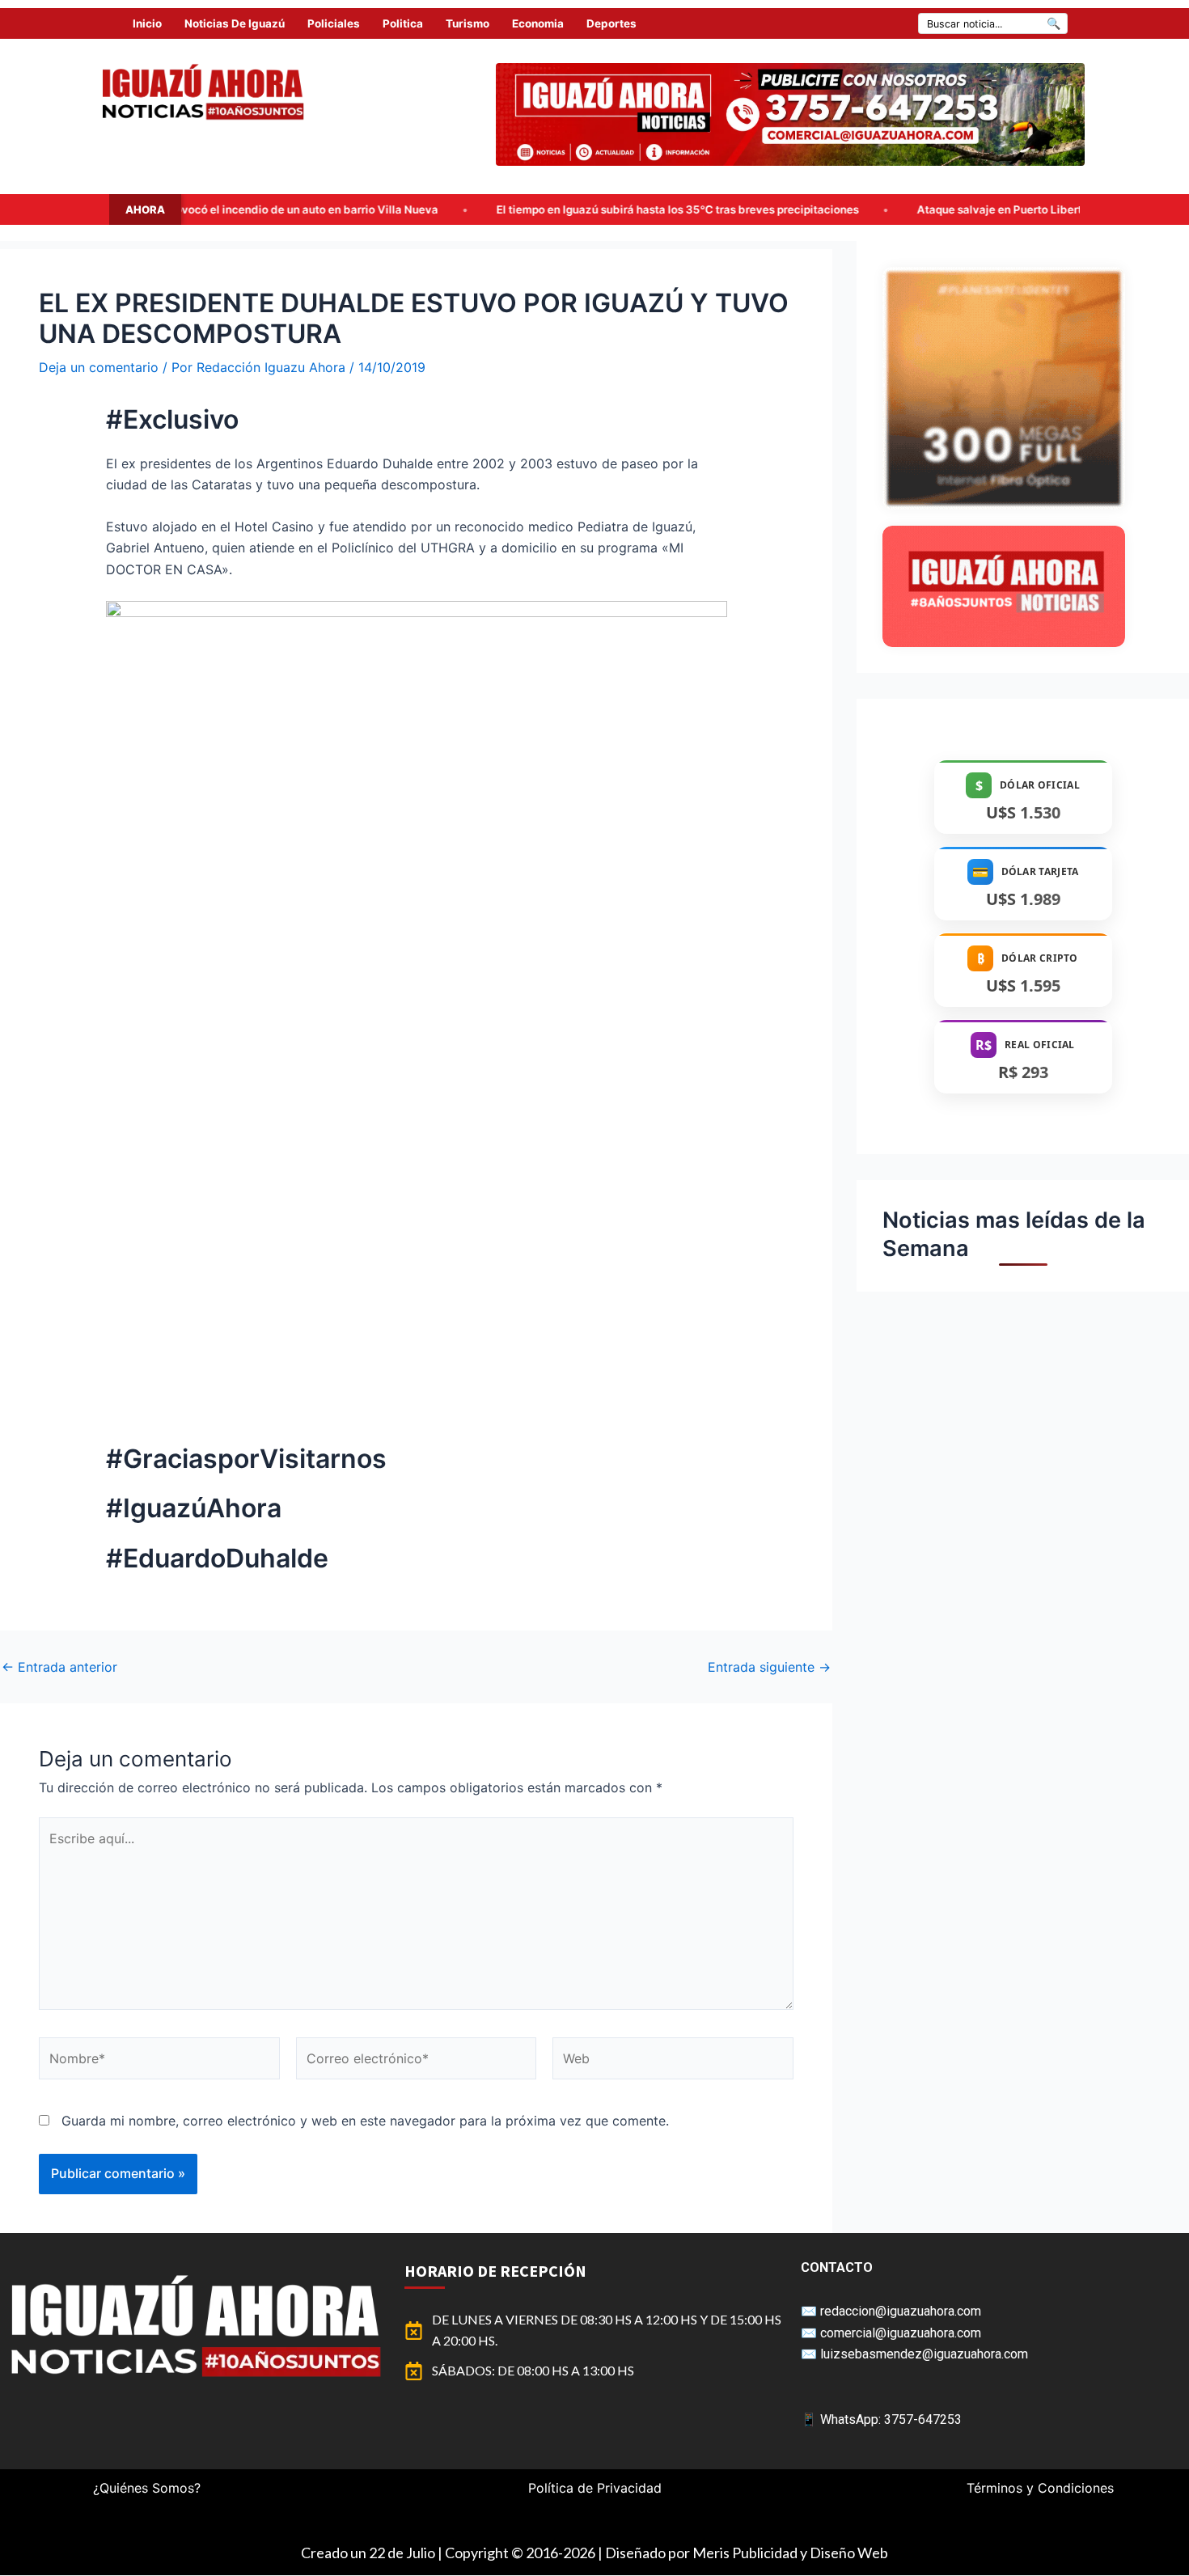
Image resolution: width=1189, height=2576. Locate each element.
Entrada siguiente (769, 1667)
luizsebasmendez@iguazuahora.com (924, 2354)
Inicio (147, 23)
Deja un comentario (99, 367)
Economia (538, 23)
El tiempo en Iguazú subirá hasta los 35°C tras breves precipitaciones (485, 209)
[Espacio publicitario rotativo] (790, 114)
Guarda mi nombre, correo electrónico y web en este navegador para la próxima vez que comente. (365, 2121)
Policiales (334, 23)
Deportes (611, 23)
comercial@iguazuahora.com (901, 2333)
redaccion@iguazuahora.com (901, 2311)
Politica (403, 23)
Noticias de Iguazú (235, 23)
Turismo (468, 23)
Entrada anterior (59, 1667)
